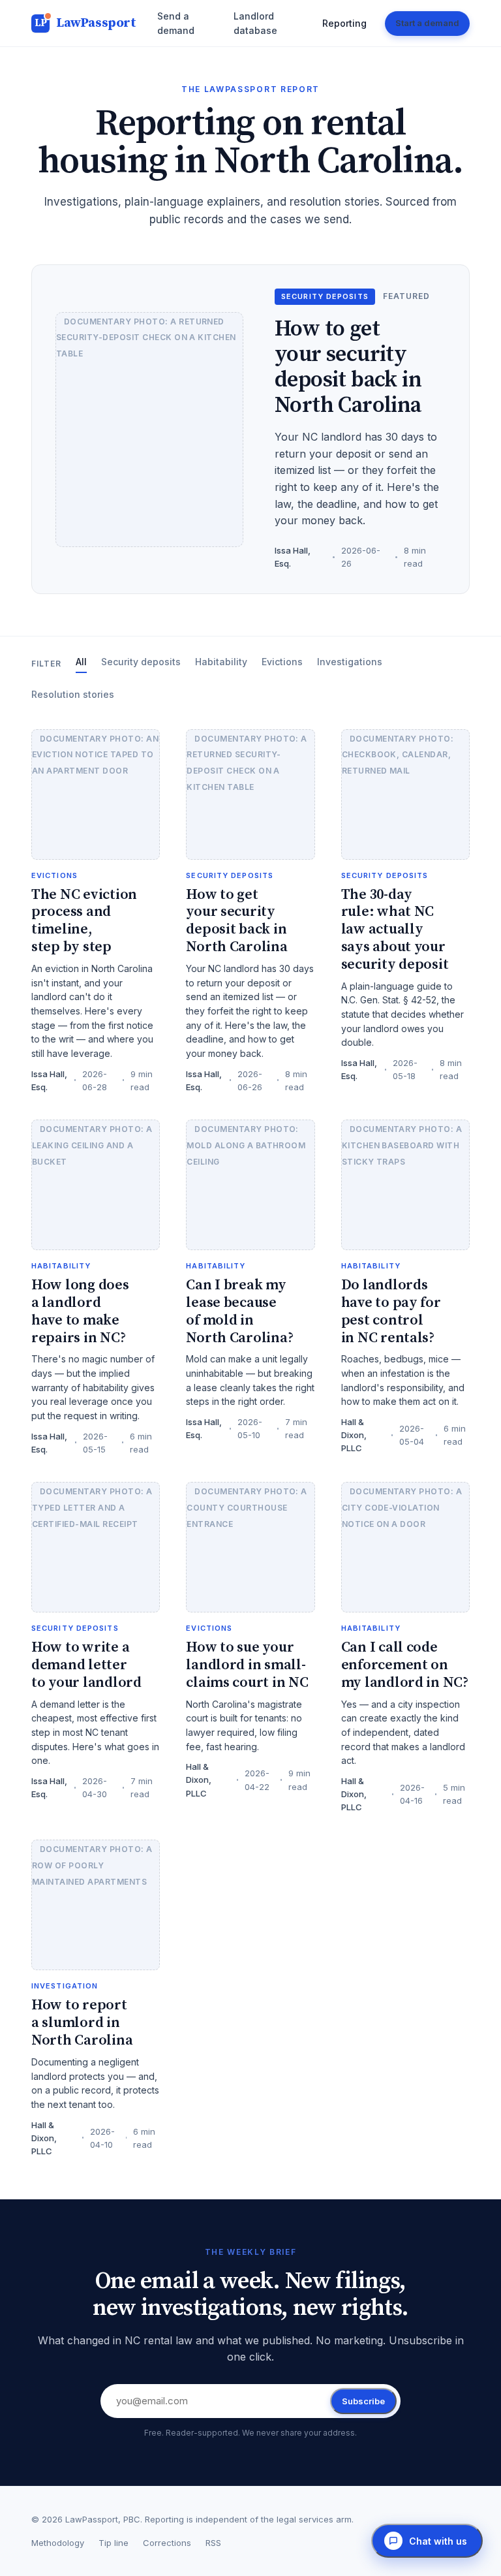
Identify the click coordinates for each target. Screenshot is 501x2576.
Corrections (167, 2543)
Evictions (282, 662)
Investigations (350, 662)
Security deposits (141, 662)
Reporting (344, 23)
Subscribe (363, 2401)
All (81, 662)
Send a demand (176, 23)
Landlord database (255, 23)
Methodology (58, 2543)
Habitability (221, 662)
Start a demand (427, 23)
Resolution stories (73, 694)
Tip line (114, 2543)
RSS (213, 2543)
